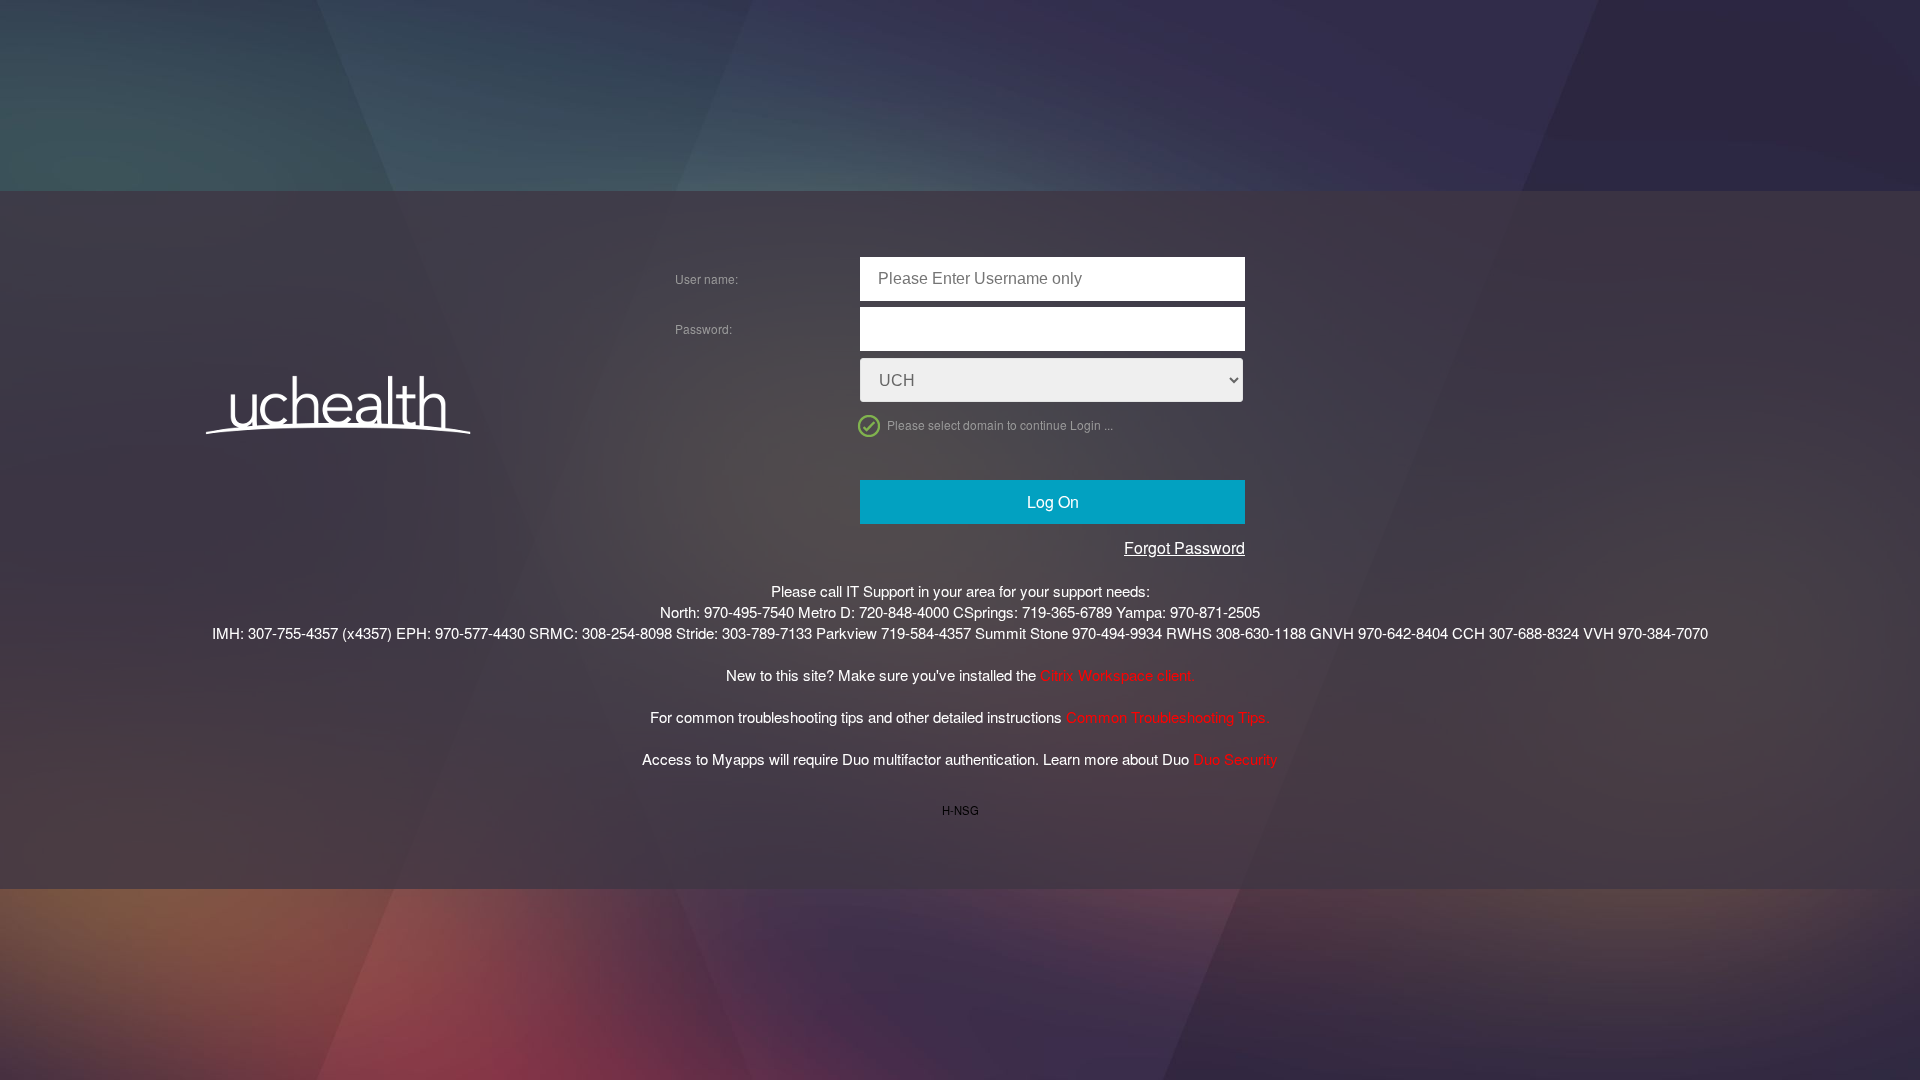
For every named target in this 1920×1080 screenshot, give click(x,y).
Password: (703, 328)
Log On (1053, 501)
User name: (706, 278)
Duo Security (1235, 758)
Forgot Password (1184, 547)
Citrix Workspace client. (1117, 674)
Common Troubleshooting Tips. (1168, 716)
